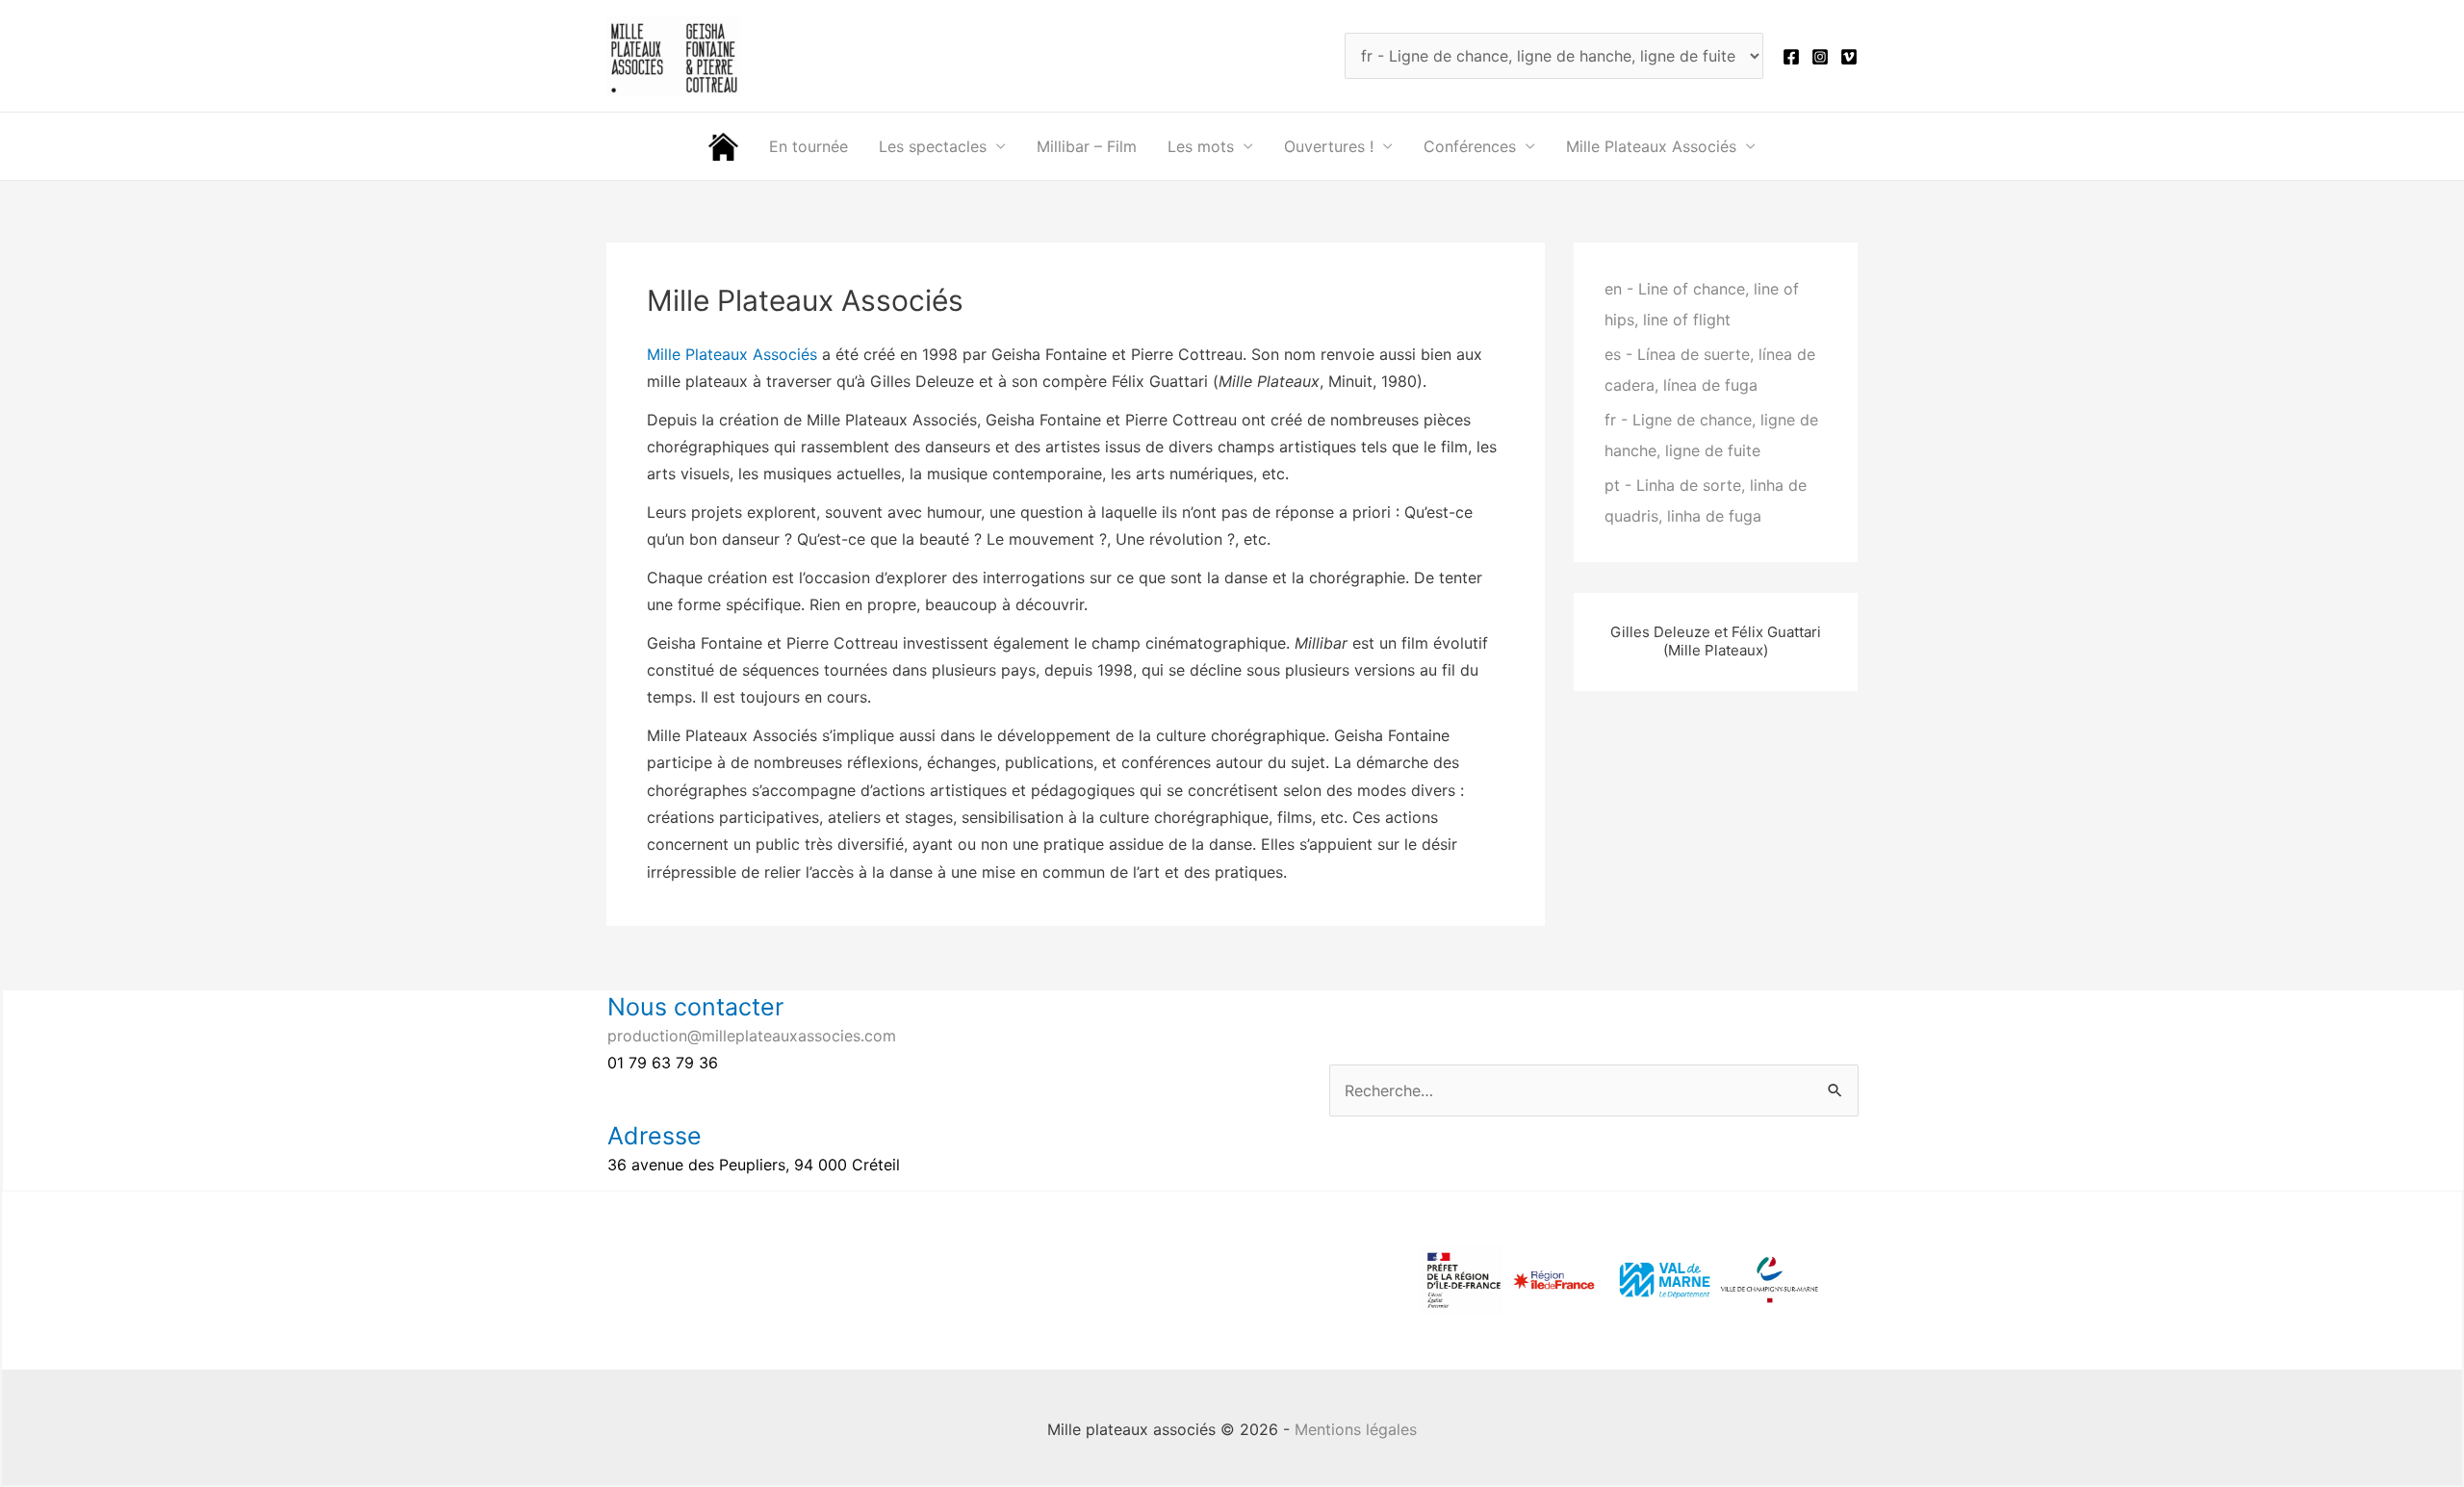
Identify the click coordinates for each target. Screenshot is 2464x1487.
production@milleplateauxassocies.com (752, 1036)
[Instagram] (1820, 57)
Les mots (1201, 146)
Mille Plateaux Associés (1651, 146)
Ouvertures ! (1329, 146)
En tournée (808, 146)
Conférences (1470, 146)
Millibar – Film (1087, 146)
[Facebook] (1791, 57)
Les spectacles (933, 146)
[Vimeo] (1849, 57)
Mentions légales (1356, 1429)
